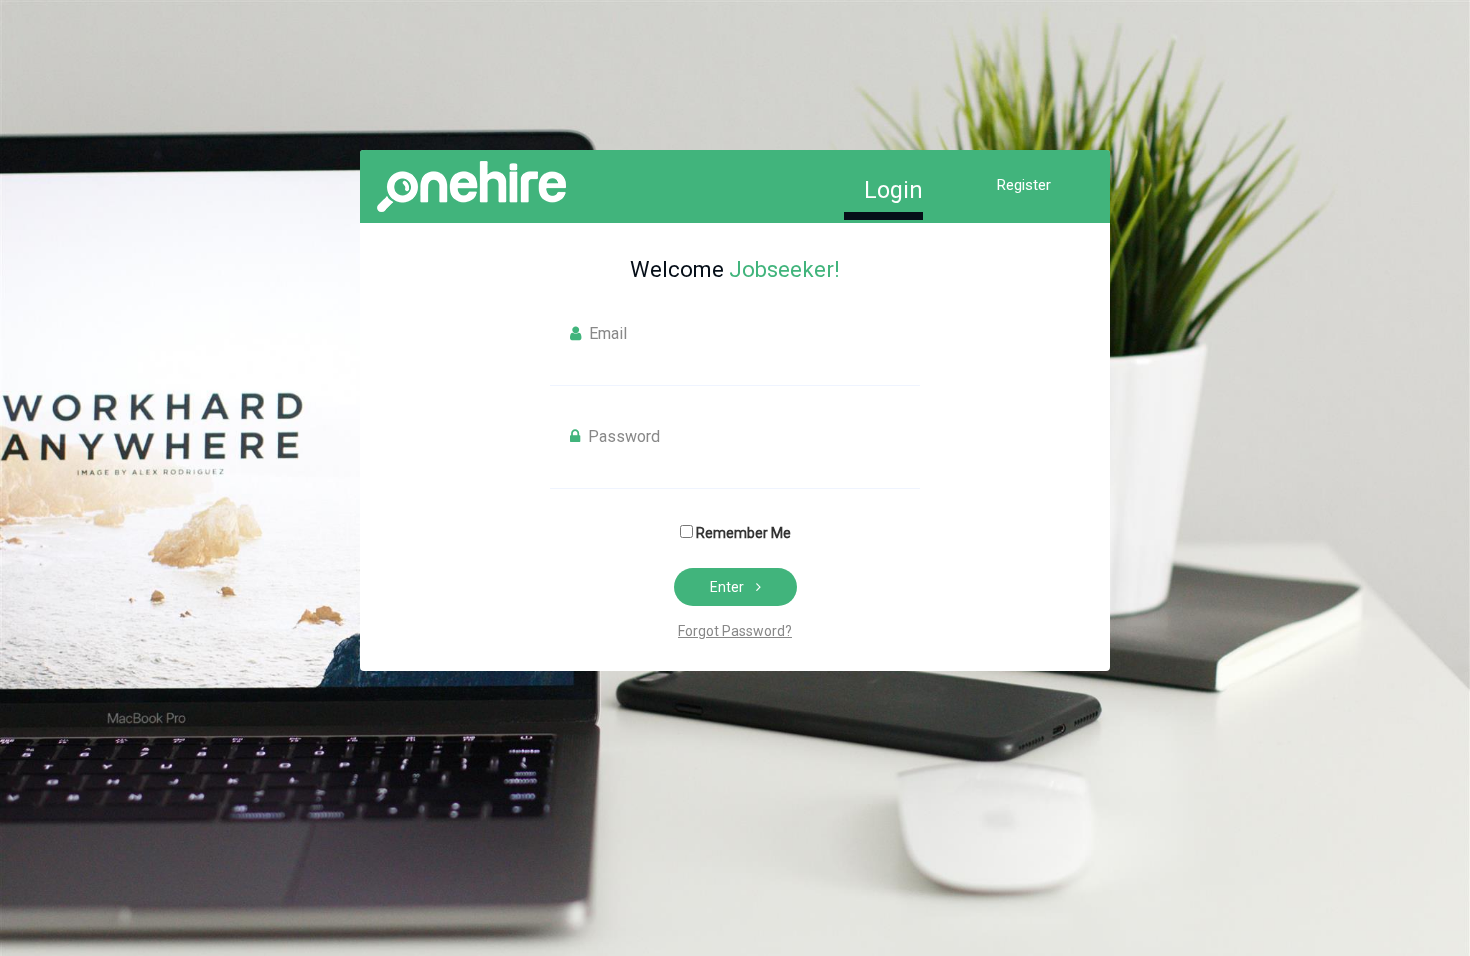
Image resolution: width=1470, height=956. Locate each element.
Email (606, 333)
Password (622, 436)
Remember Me (743, 533)
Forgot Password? (735, 631)
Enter (727, 587)
